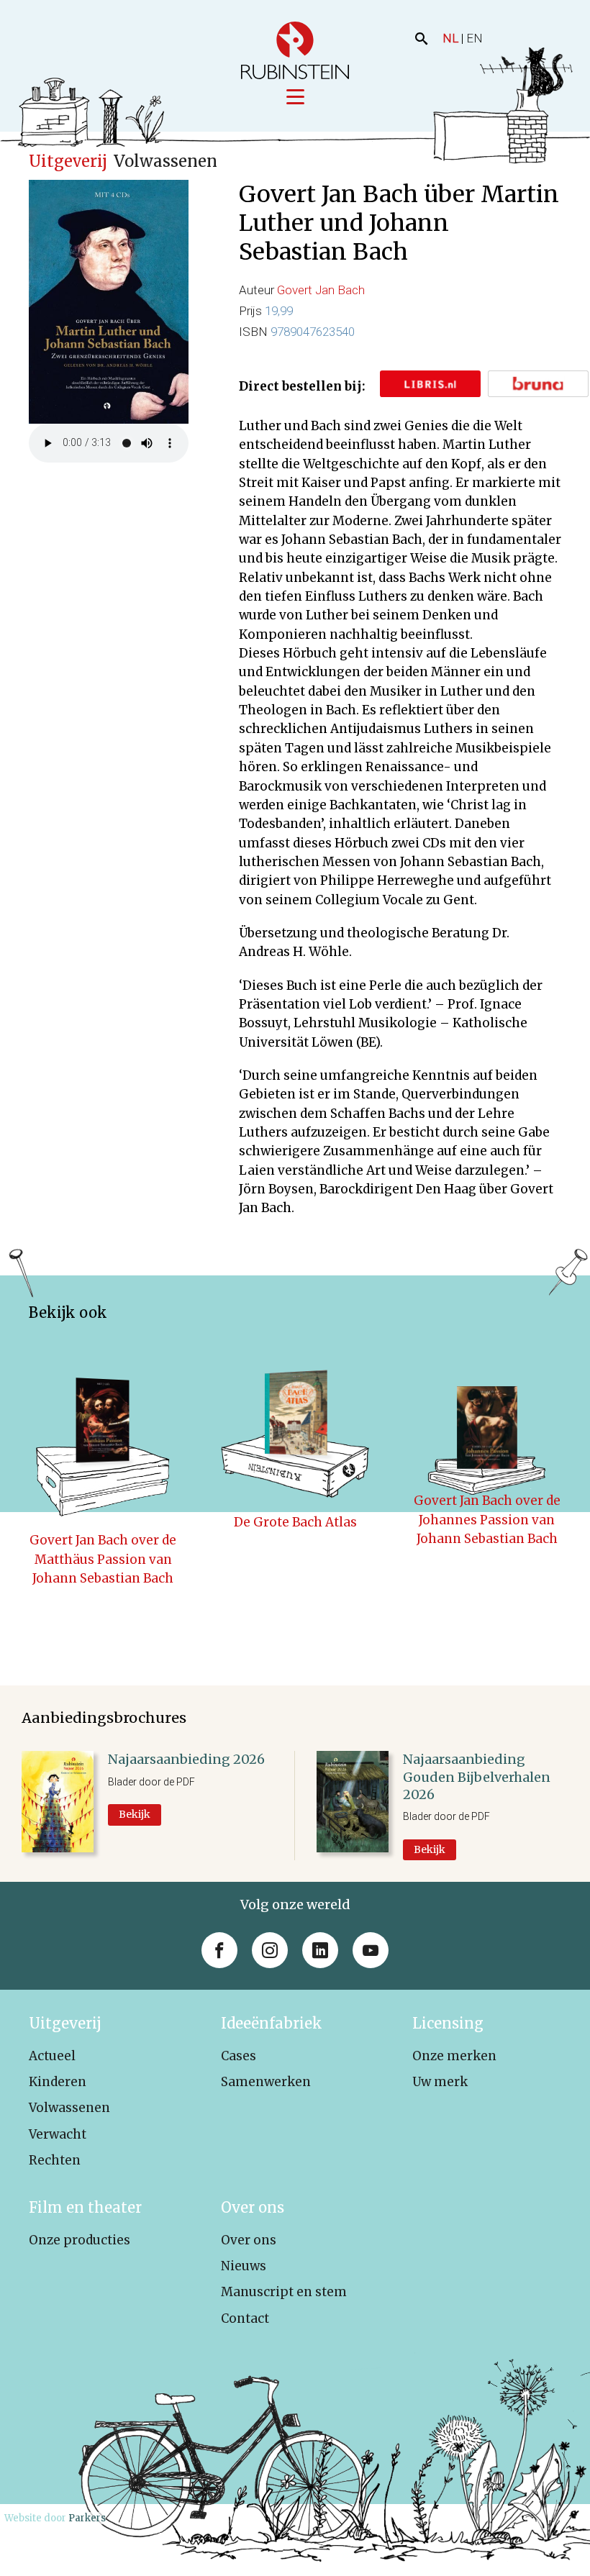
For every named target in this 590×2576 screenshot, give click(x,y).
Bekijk (135, 1814)
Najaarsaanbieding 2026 (186, 1759)
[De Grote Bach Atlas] (295, 1421)
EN (475, 38)
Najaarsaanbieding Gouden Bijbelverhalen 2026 (477, 1777)
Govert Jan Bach (321, 290)
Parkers (87, 2518)
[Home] (295, 50)
